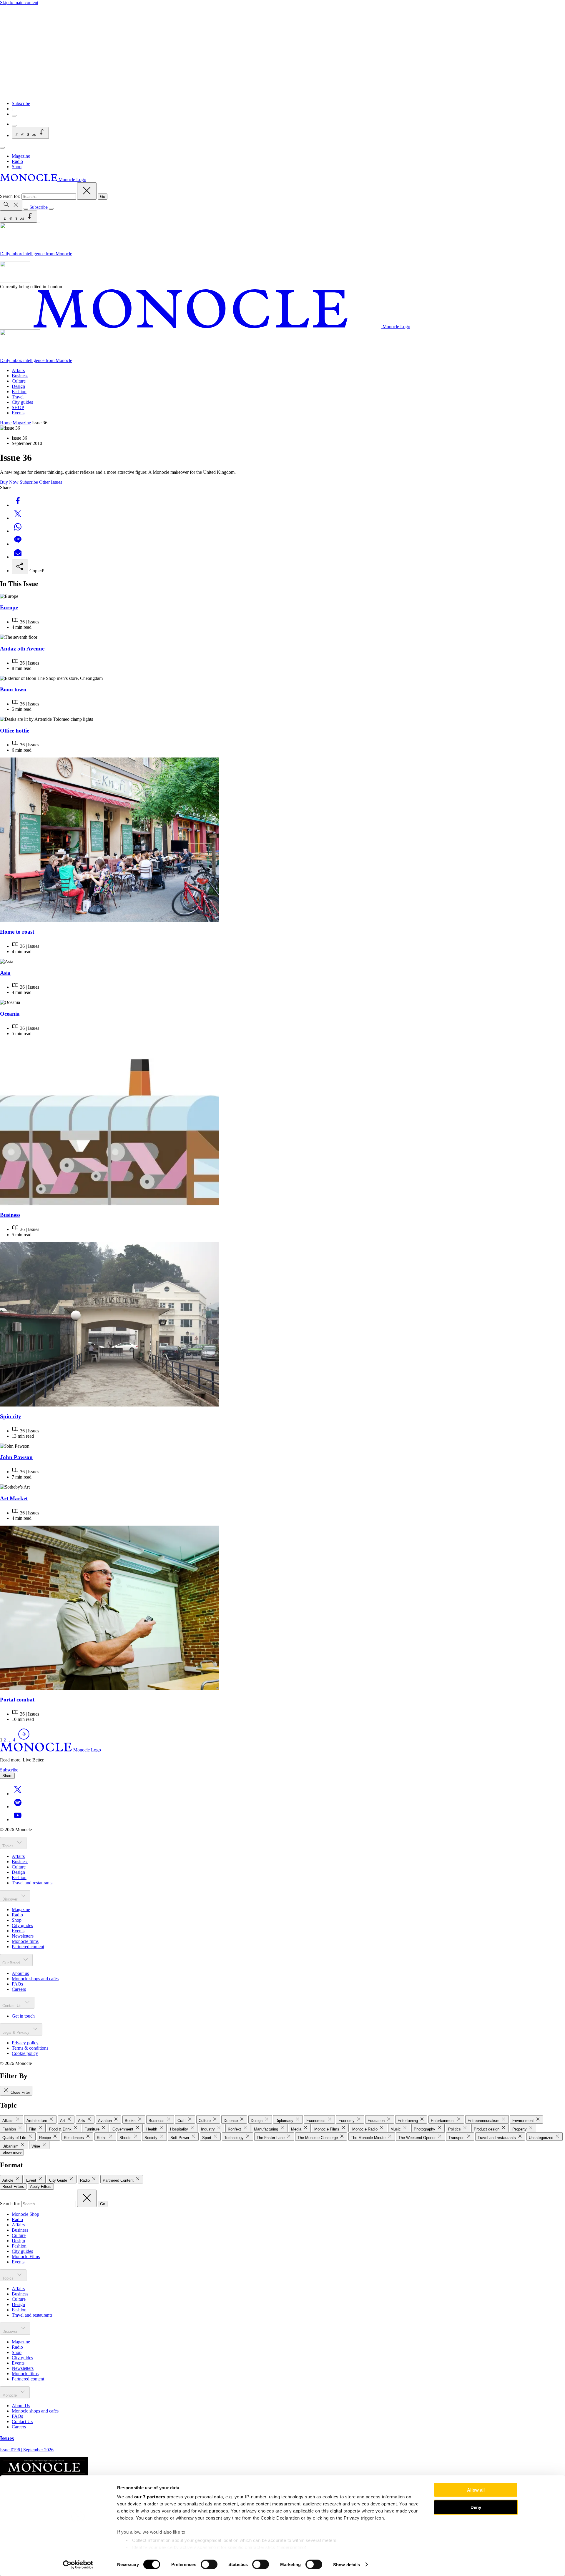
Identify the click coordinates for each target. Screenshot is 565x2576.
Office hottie (15, 731)
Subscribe (21, 103)
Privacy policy (25, 2043)
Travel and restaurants (32, 1883)
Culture (19, 381)
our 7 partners (150, 2497)
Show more (12, 2152)
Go (103, 197)
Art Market (14, 1498)
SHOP (18, 407)
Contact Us (13, 2006)
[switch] (209, 2564)
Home (6, 423)
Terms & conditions (30, 2048)
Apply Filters (41, 2187)
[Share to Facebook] (18, 505)
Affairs (18, 370)
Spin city (11, 1416)
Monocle (10, 2395)
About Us (21, 2406)
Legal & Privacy (16, 2032)
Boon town (13, 689)
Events (18, 413)
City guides (22, 402)
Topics (9, 1846)
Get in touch (23, 2016)
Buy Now (10, 482)
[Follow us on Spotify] (18, 1807)
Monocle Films (26, 2256)
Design (18, 386)
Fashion (19, 392)
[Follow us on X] (18, 1794)
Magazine (21, 156)
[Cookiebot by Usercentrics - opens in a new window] (78, 2565)
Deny (476, 2507)
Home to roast (17, 932)
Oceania (10, 1014)
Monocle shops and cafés (35, 1979)
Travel (18, 397)
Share (7, 1776)
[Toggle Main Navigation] (2, 148)
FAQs (17, 1984)
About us (20, 1973)
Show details (347, 2564)
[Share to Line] (18, 544)
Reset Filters (13, 2187)
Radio (17, 161)
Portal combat (17, 1700)
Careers (19, 1989)
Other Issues (51, 482)
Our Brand (12, 1963)
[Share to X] (18, 518)
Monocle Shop (25, 2214)
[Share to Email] (18, 557)
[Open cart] (14, 126)
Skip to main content (19, 2)
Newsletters (23, 1936)
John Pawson (16, 1457)
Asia (5, 973)
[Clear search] (87, 191)
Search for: (11, 196)
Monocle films (25, 1941)
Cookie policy (25, 2053)
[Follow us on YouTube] (18, 1820)
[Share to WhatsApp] (18, 531)
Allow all (476, 2490)
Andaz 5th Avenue (22, 649)
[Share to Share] (20, 567)
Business (20, 376)
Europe (9, 607)
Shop (17, 167)
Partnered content (28, 1947)
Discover (10, 1899)
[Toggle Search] (11, 205)
